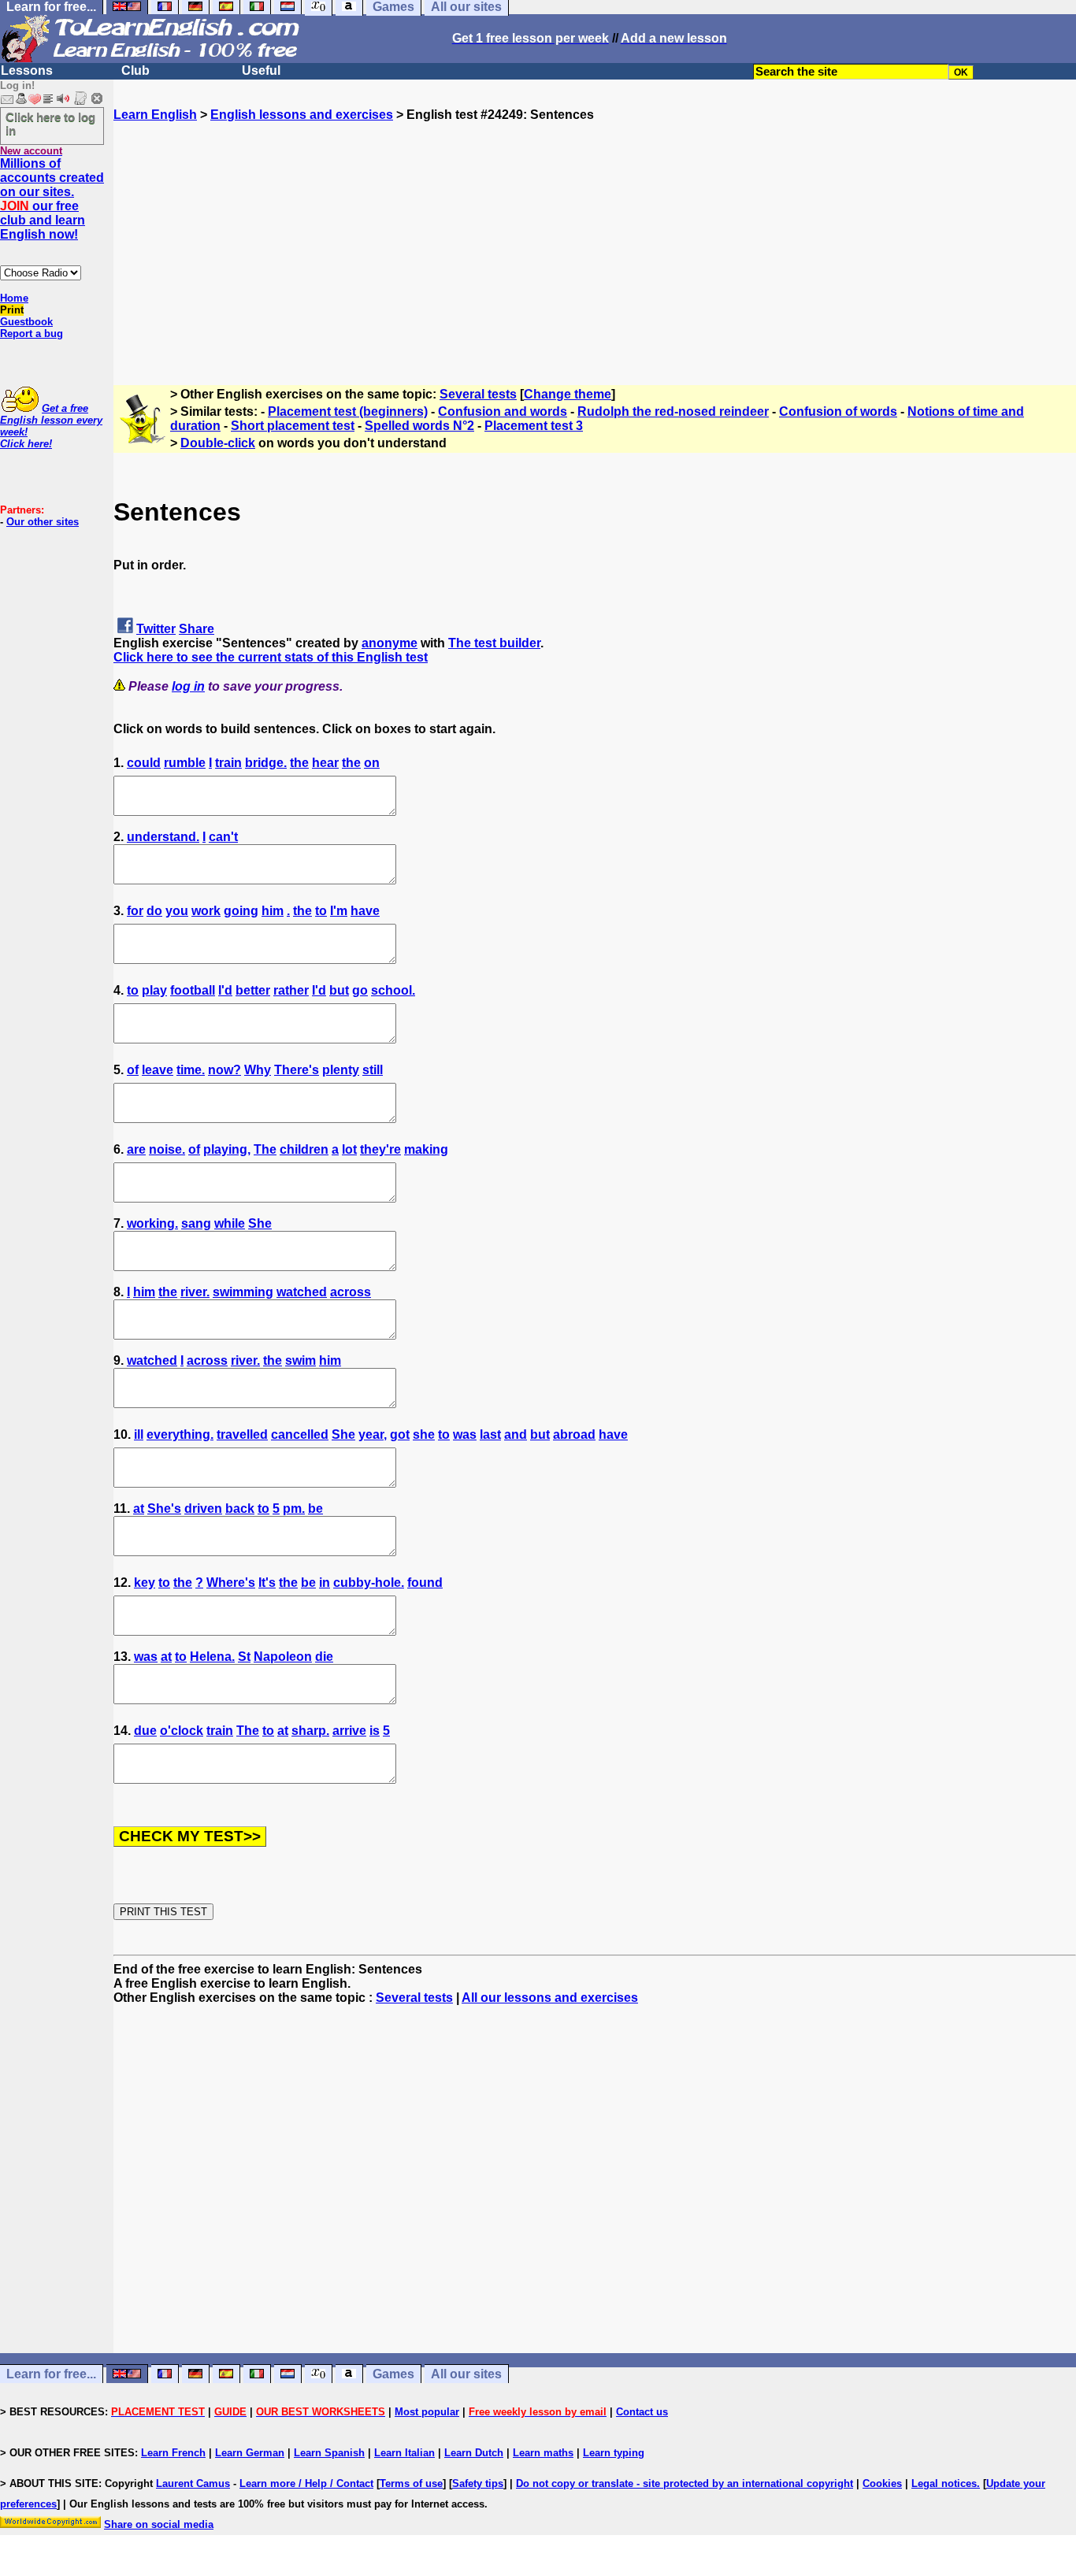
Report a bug (32, 334)
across (351, 1292)
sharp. (310, 1731)
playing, (227, 1149)
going (241, 911)
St (244, 1657)
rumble (185, 763)
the (299, 763)
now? (224, 1070)
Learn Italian (404, 2453)
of (133, 1070)
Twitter (156, 629)
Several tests (478, 394)
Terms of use (411, 2483)
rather (291, 990)
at (139, 1509)
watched (302, 1292)
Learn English (155, 115)
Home (14, 298)
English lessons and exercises (302, 115)
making (426, 1149)
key (145, 1583)
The (265, 1149)
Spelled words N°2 (419, 426)
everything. (180, 1434)
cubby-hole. (369, 1583)
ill (139, 1434)
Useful (261, 70)
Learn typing (614, 2453)
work (206, 911)
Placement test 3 (534, 426)
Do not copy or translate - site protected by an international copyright (685, 2483)
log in (188, 686)
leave (158, 1070)
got (400, 1434)
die (324, 1657)
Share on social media (159, 2524)
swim (301, 1360)
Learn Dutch (474, 2453)
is (375, 1731)
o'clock (182, 1731)
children (304, 1149)
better (253, 990)
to (321, 911)
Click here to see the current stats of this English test (271, 657)
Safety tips (478, 2483)
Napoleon (283, 1657)
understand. (163, 837)
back (240, 1509)
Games (393, 2374)
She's (164, 1509)
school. (393, 990)
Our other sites (43, 522)
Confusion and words (503, 411)
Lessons (27, 70)
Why (258, 1070)
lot (349, 1149)
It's (267, 1583)
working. (152, 1223)
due (145, 1731)
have (365, 911)
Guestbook (26, 322)
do (154, 911)
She (260, 1223)
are (136, 1149)
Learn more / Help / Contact (306, 2483)
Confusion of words (838, 411)
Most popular (427, 2412)
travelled (242, 1434)
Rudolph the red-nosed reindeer (673, 411)
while (230, 1223)
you (177, 911)
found (425, 1583)
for (135, 911)
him (273, 911)
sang (196, 1223)
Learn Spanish (329, 2453)
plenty (341, 1070)
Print (12, 310)
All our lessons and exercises (550, 1998)
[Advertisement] (595, 232)
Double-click (218, 443)
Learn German (250, 2453)
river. (195, 1292)
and (516, 1434)
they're (380, 1149)
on (372, 763)
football (193, 990)
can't (223, 837)
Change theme (568, 394)
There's (297, 1070)
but (339, 990)
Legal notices (944, 2483)
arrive (349, 1731)
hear (325, 763)
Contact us (642, 2412)
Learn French (173, 2453)
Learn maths (543, 2453)
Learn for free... (51, 2374)
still (373, 1070)
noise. (167, 1149)
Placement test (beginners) (348, 411)
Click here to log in (50, 124)
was (465, 1434)
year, (373, 1434)
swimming (243, 1292)
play (154, 990)
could (144, 763)
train (228, 763)
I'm (339, 911)
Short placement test (293, 426)
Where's (231, 1583)
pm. (294, 1509)
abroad (574, 1434)
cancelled (300, 1434)
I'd (225, 990)
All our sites (466, 2374)
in (325, 1583)
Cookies (882, 2483)
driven (203, 1509)
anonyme (390, 643)
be (315, 1509)
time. (191, 1070)
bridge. (266, 763)
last (490, 1434)
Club (135, 70)
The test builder (494, 643)
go (360, 990)
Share (197, 629)
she (424, 1434)
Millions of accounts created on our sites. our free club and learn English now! (52, 199)
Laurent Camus (193, 2483)
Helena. (212, 1657)
